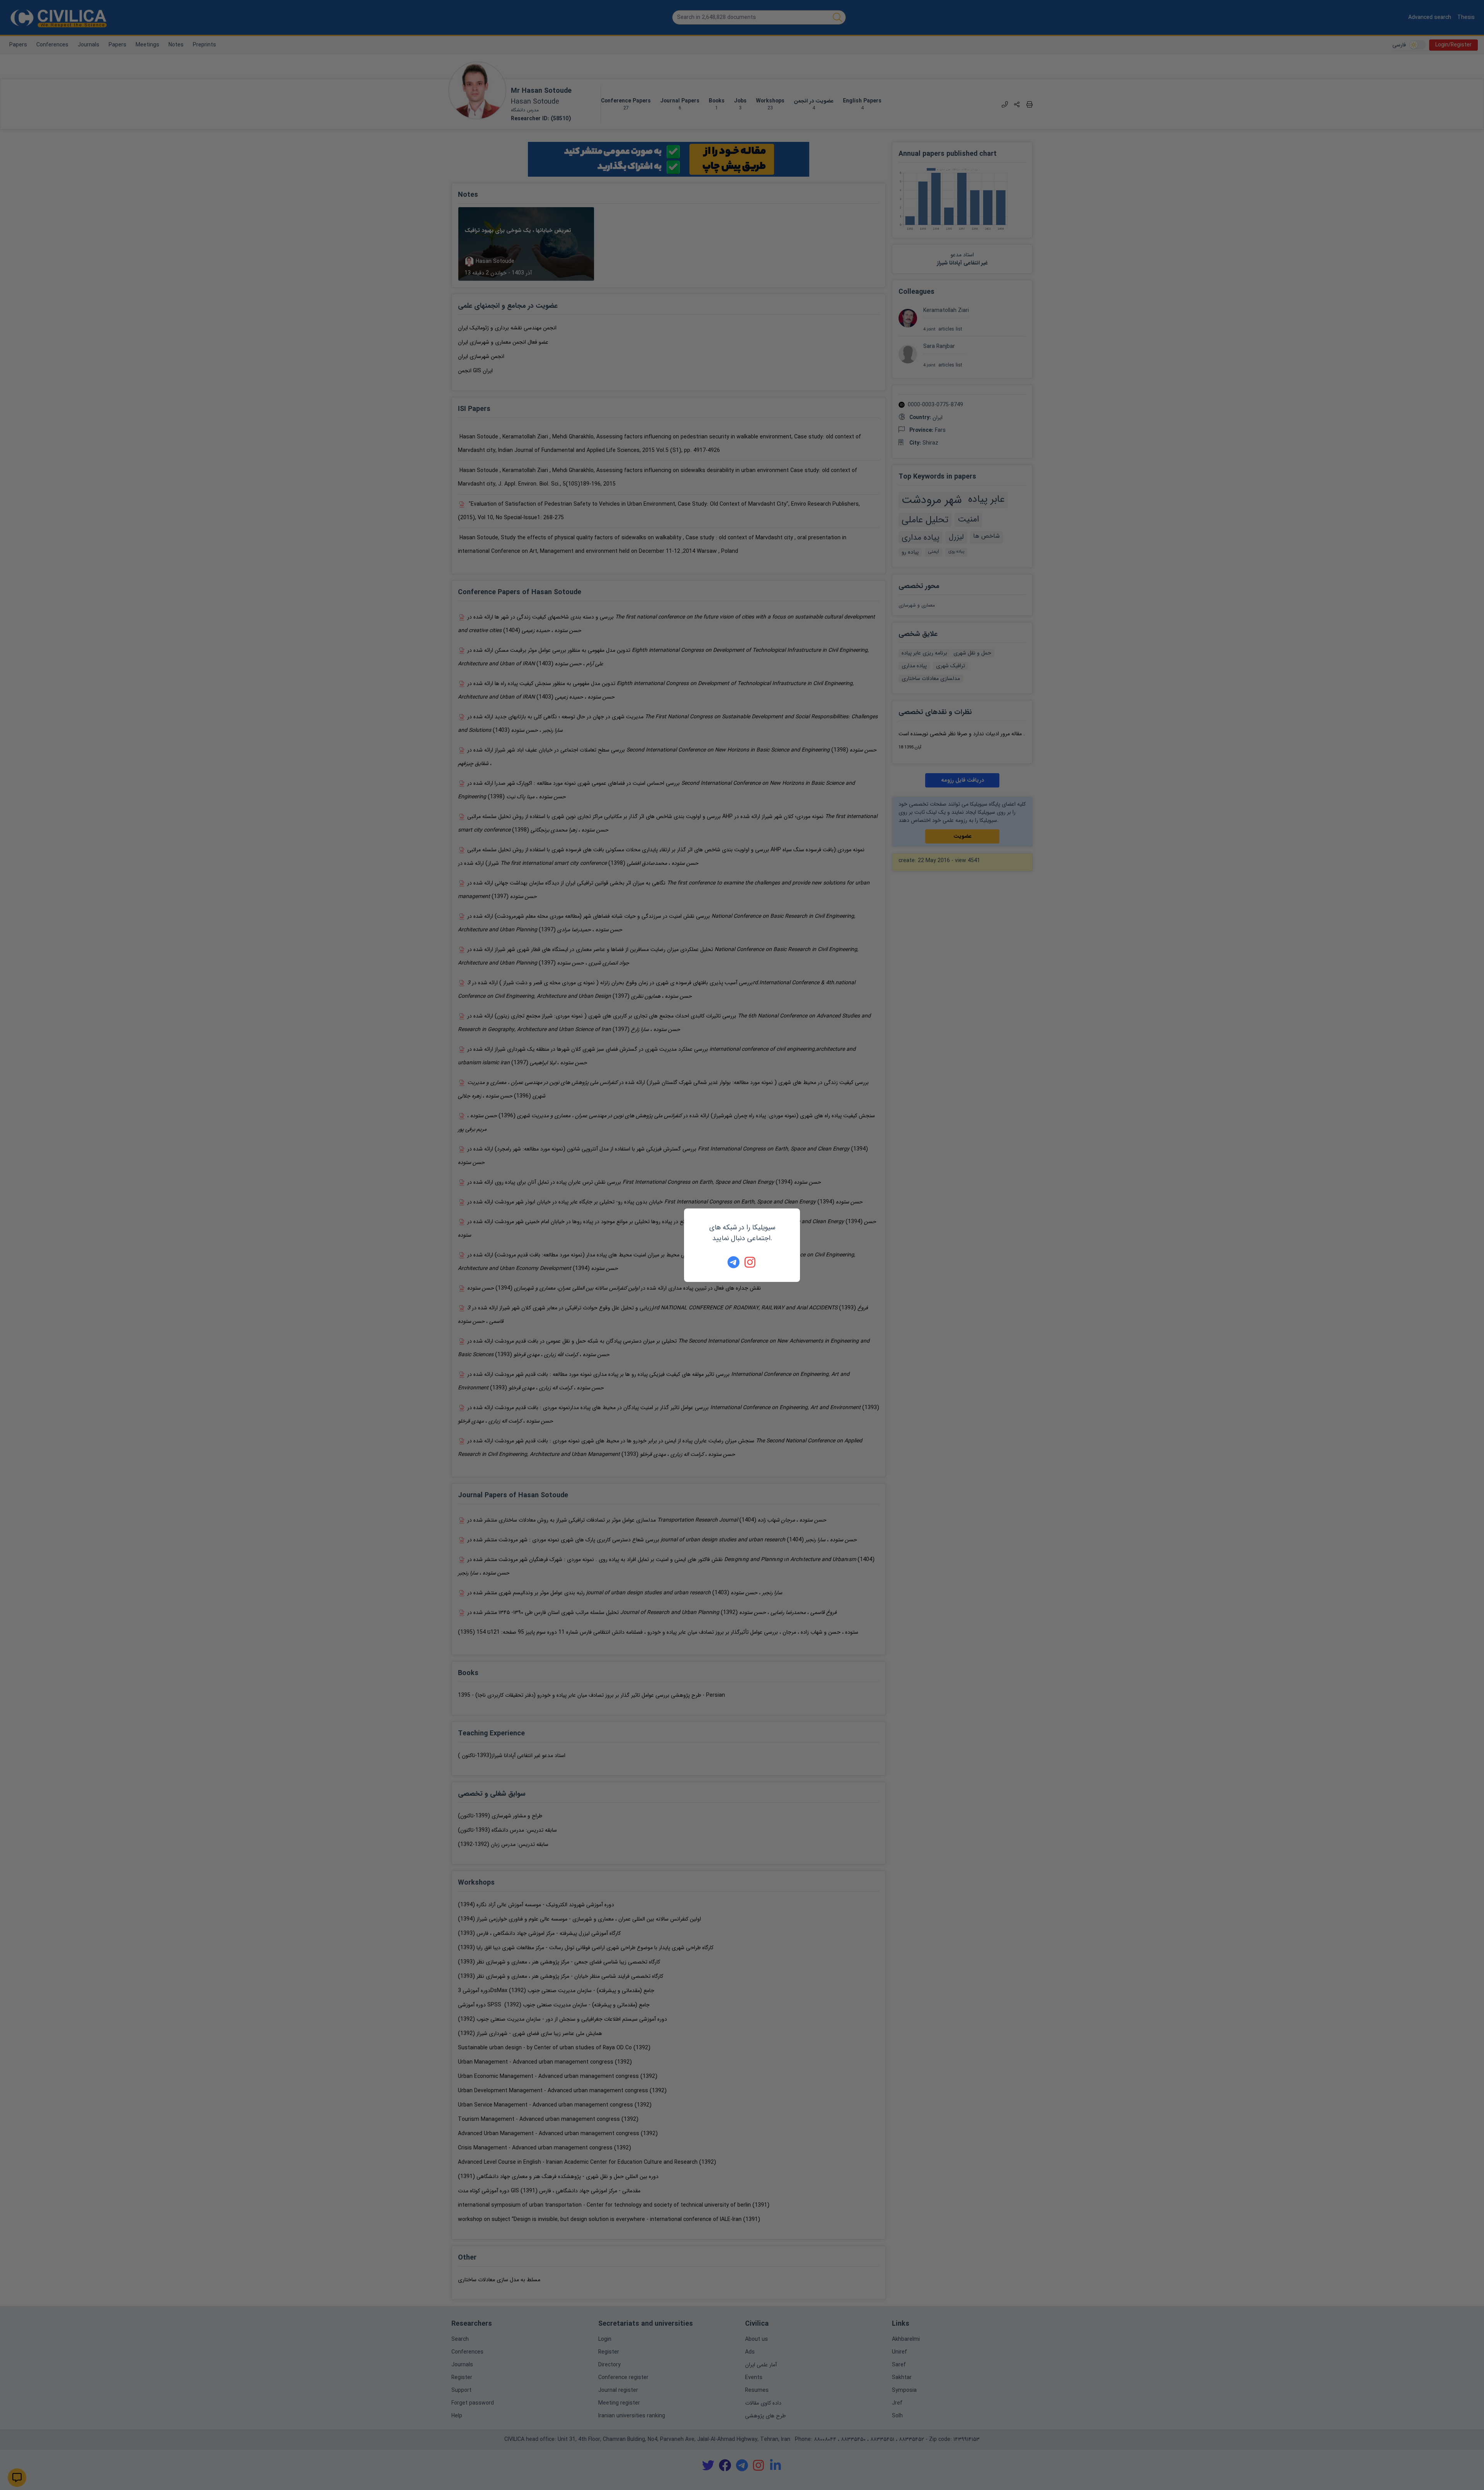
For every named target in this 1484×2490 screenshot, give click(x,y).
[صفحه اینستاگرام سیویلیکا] (751, 1262)
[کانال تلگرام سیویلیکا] (733, 1262)
